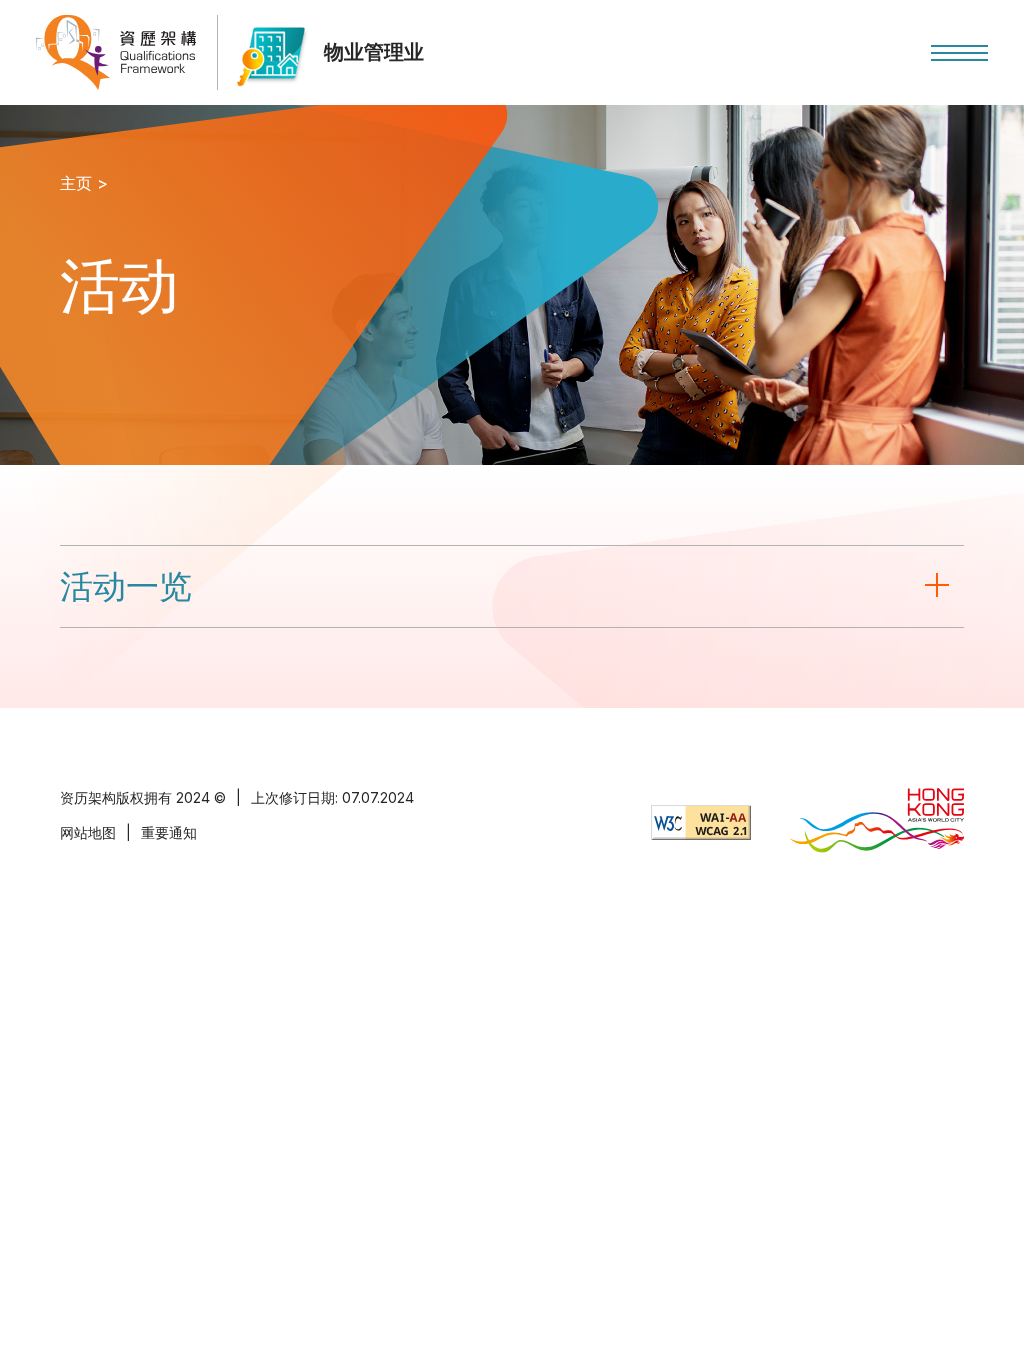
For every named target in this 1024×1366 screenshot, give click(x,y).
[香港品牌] (877, 822)
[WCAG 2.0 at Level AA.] (701, 822)
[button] (959, 53)
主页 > (84, 183)
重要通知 (169, 832)
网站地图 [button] (88, 832)
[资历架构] (116, 52)
